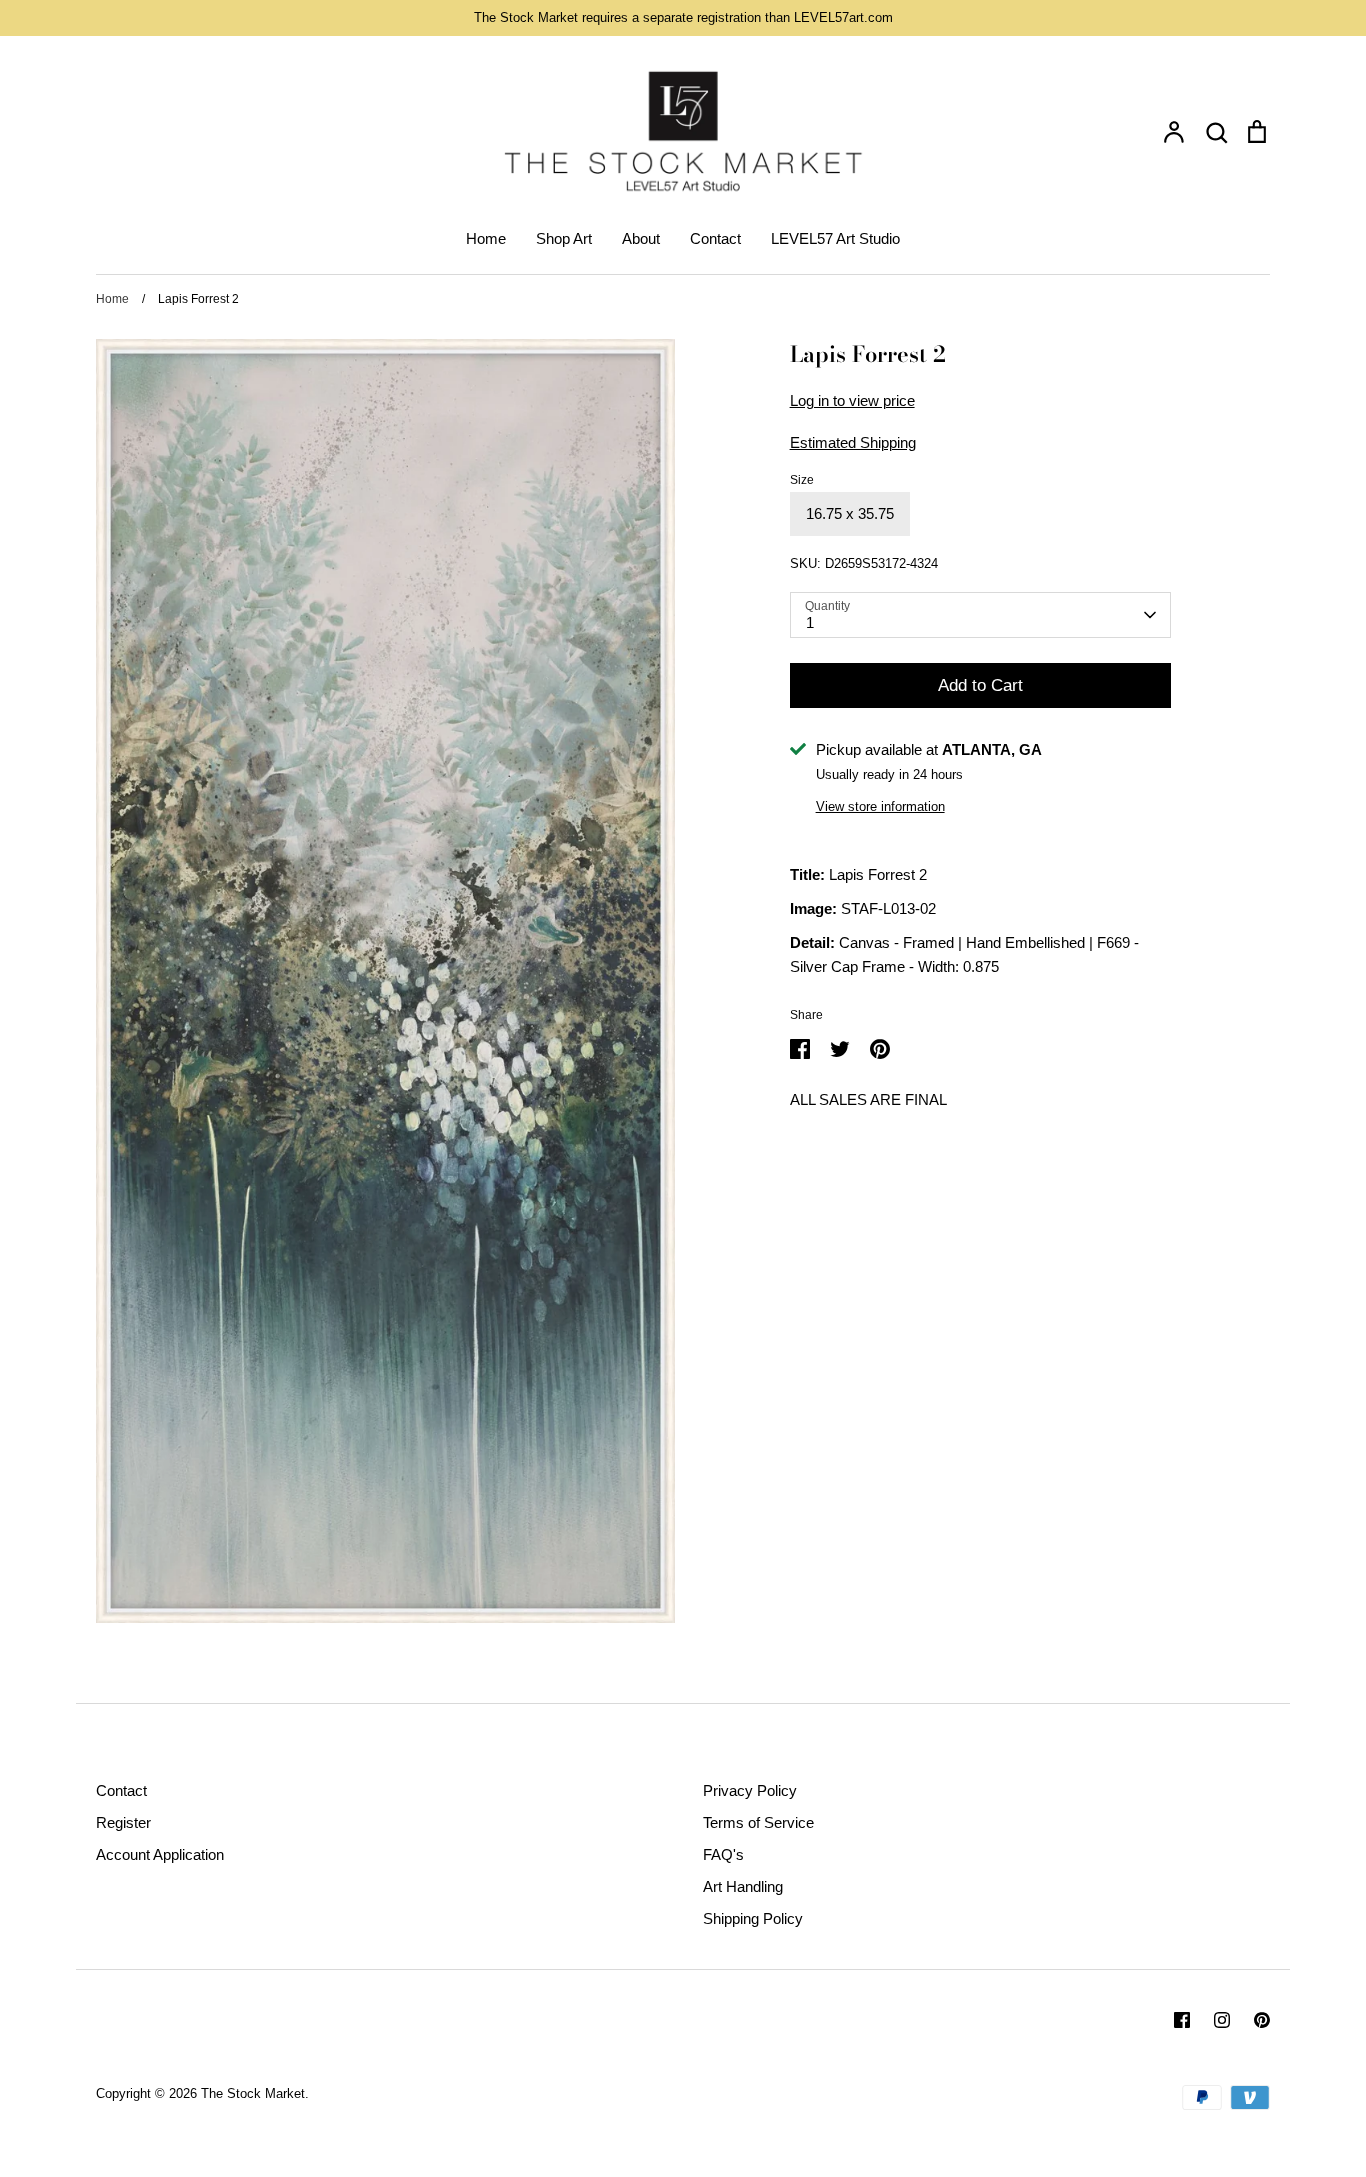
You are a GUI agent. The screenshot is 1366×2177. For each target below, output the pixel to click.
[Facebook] (1182, 2020)
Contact (715, 238)
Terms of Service (758, 1822)
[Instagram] (1222, 2020)
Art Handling (743, 1886)
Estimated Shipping (853, 442)
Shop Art (564, 238)
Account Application (160, 1854)
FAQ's (723, 1854)
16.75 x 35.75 (850, 513)
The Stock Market (253, 2093)
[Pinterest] (1262, 2020)
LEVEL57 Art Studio (835, 238)
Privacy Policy (750, 1790)
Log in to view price (852, 400)
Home (486, 238)
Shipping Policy (753, 1918)
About (641, 238)
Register (123, 1822)
